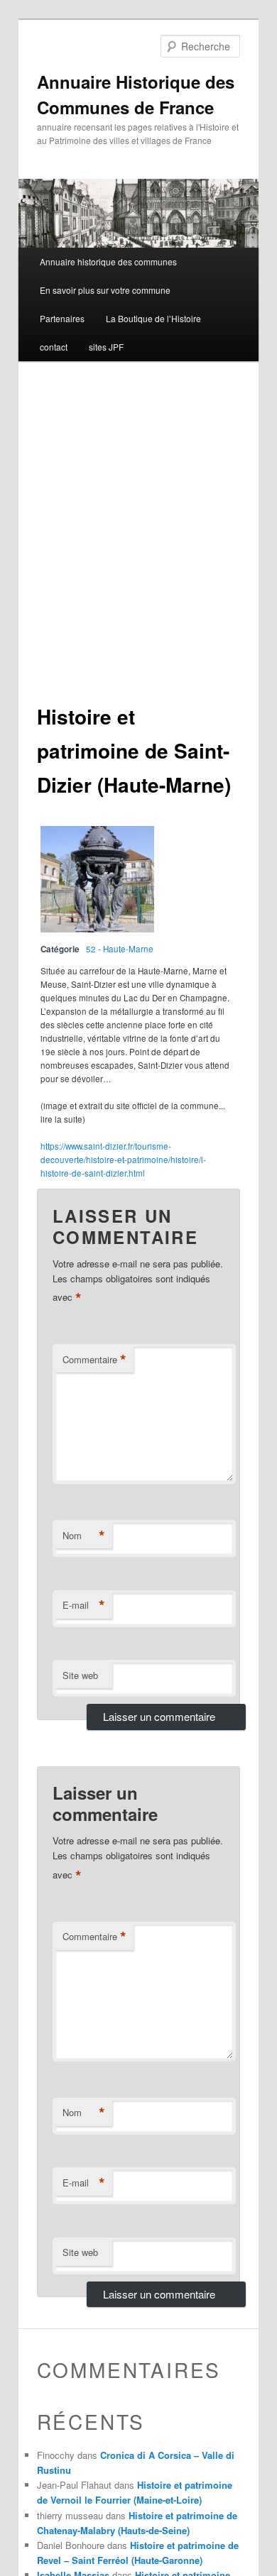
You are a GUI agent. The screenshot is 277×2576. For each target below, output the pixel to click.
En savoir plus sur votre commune (105, 290)
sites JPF (106, 347)
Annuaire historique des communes (108, 262)
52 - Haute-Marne (120, 949)
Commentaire (94, 1360)
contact (54, 347)
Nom (84, 1536)
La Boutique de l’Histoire (153, 318)
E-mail (84, 1605)
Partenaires (62, 318)
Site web (80, 1675)
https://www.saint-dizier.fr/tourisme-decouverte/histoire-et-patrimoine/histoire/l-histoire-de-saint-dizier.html (123, 1160)
